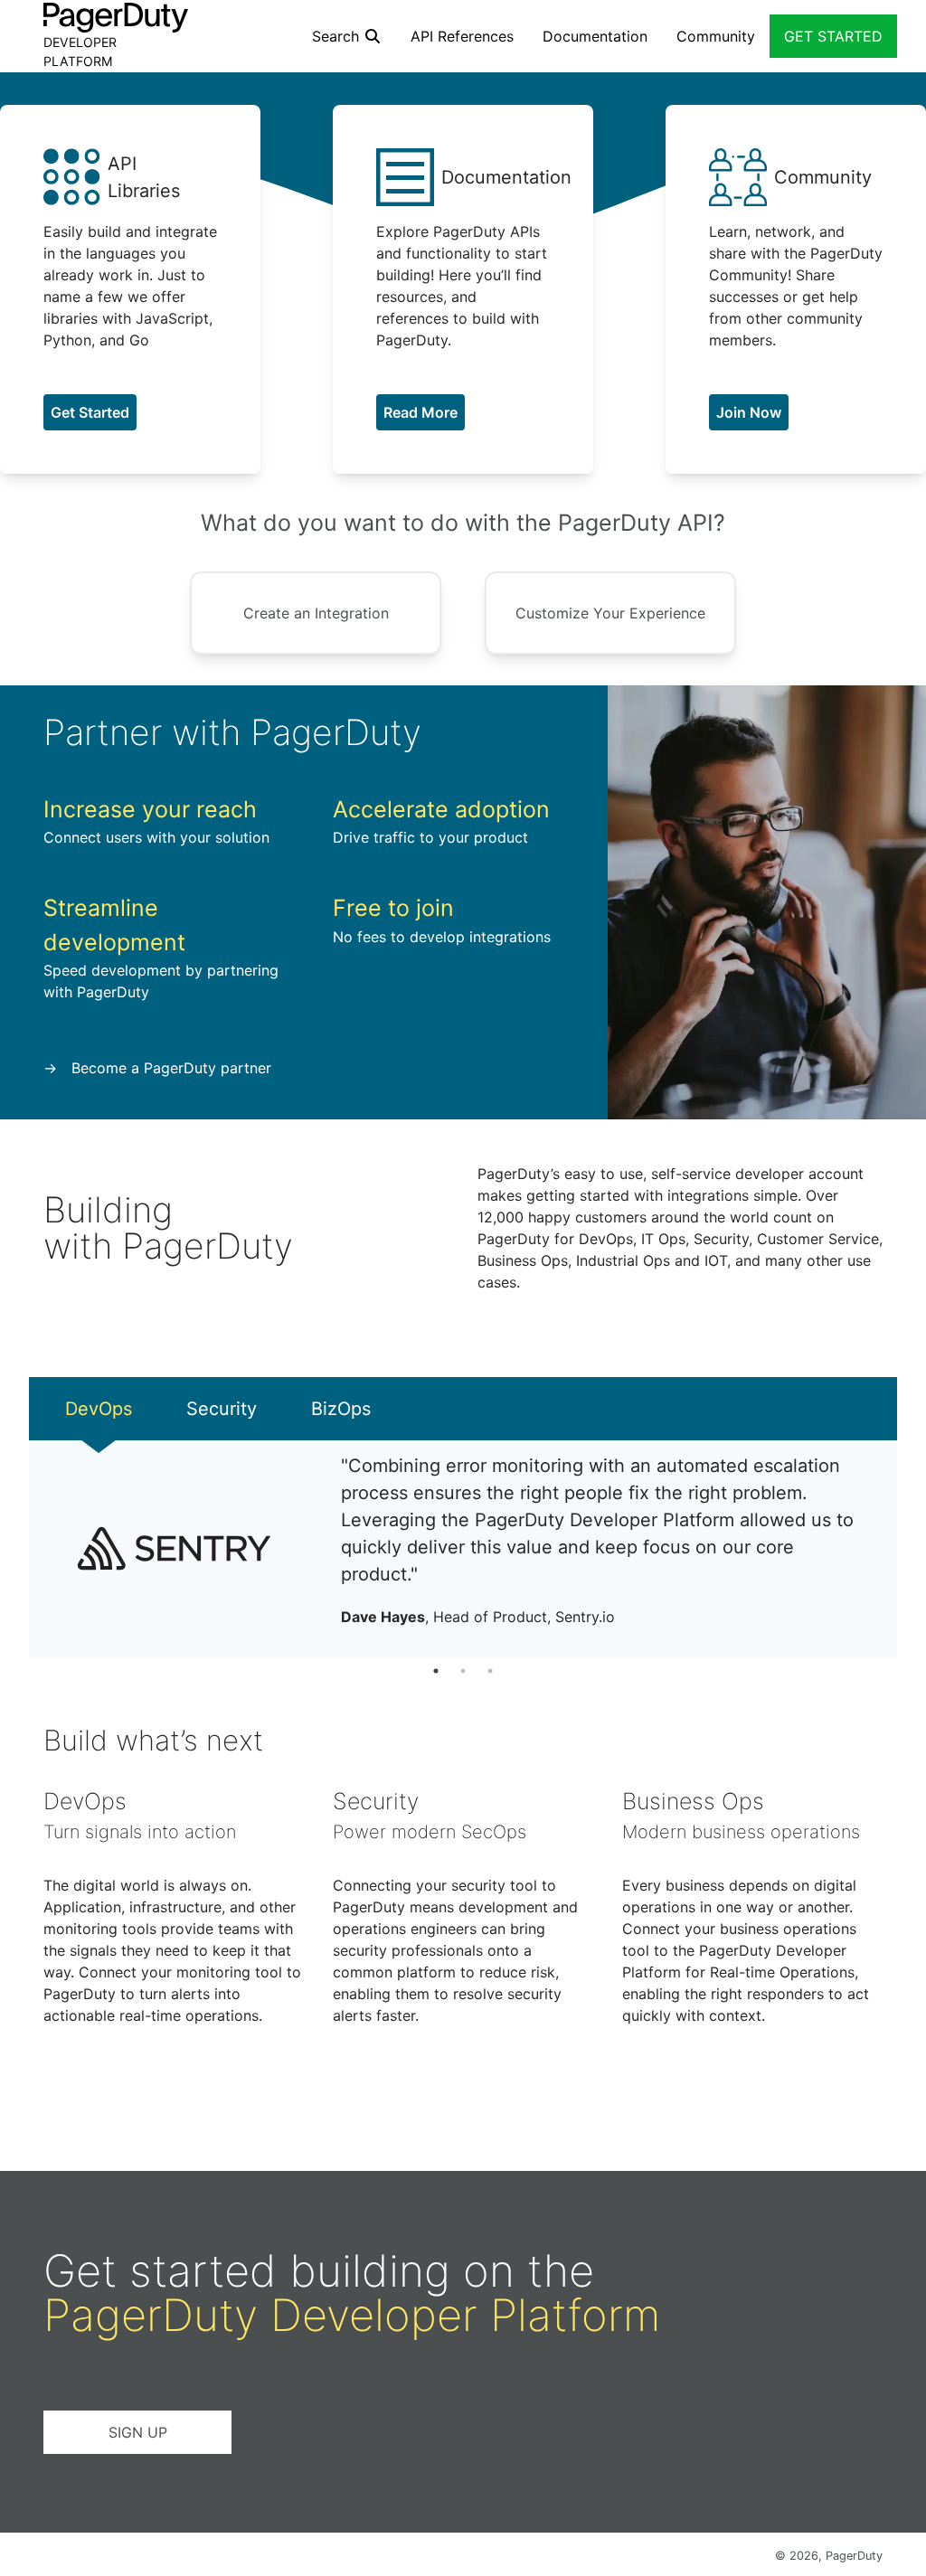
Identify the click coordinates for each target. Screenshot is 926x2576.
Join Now (749, 412)
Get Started (90, 412)
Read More (420, 412)
